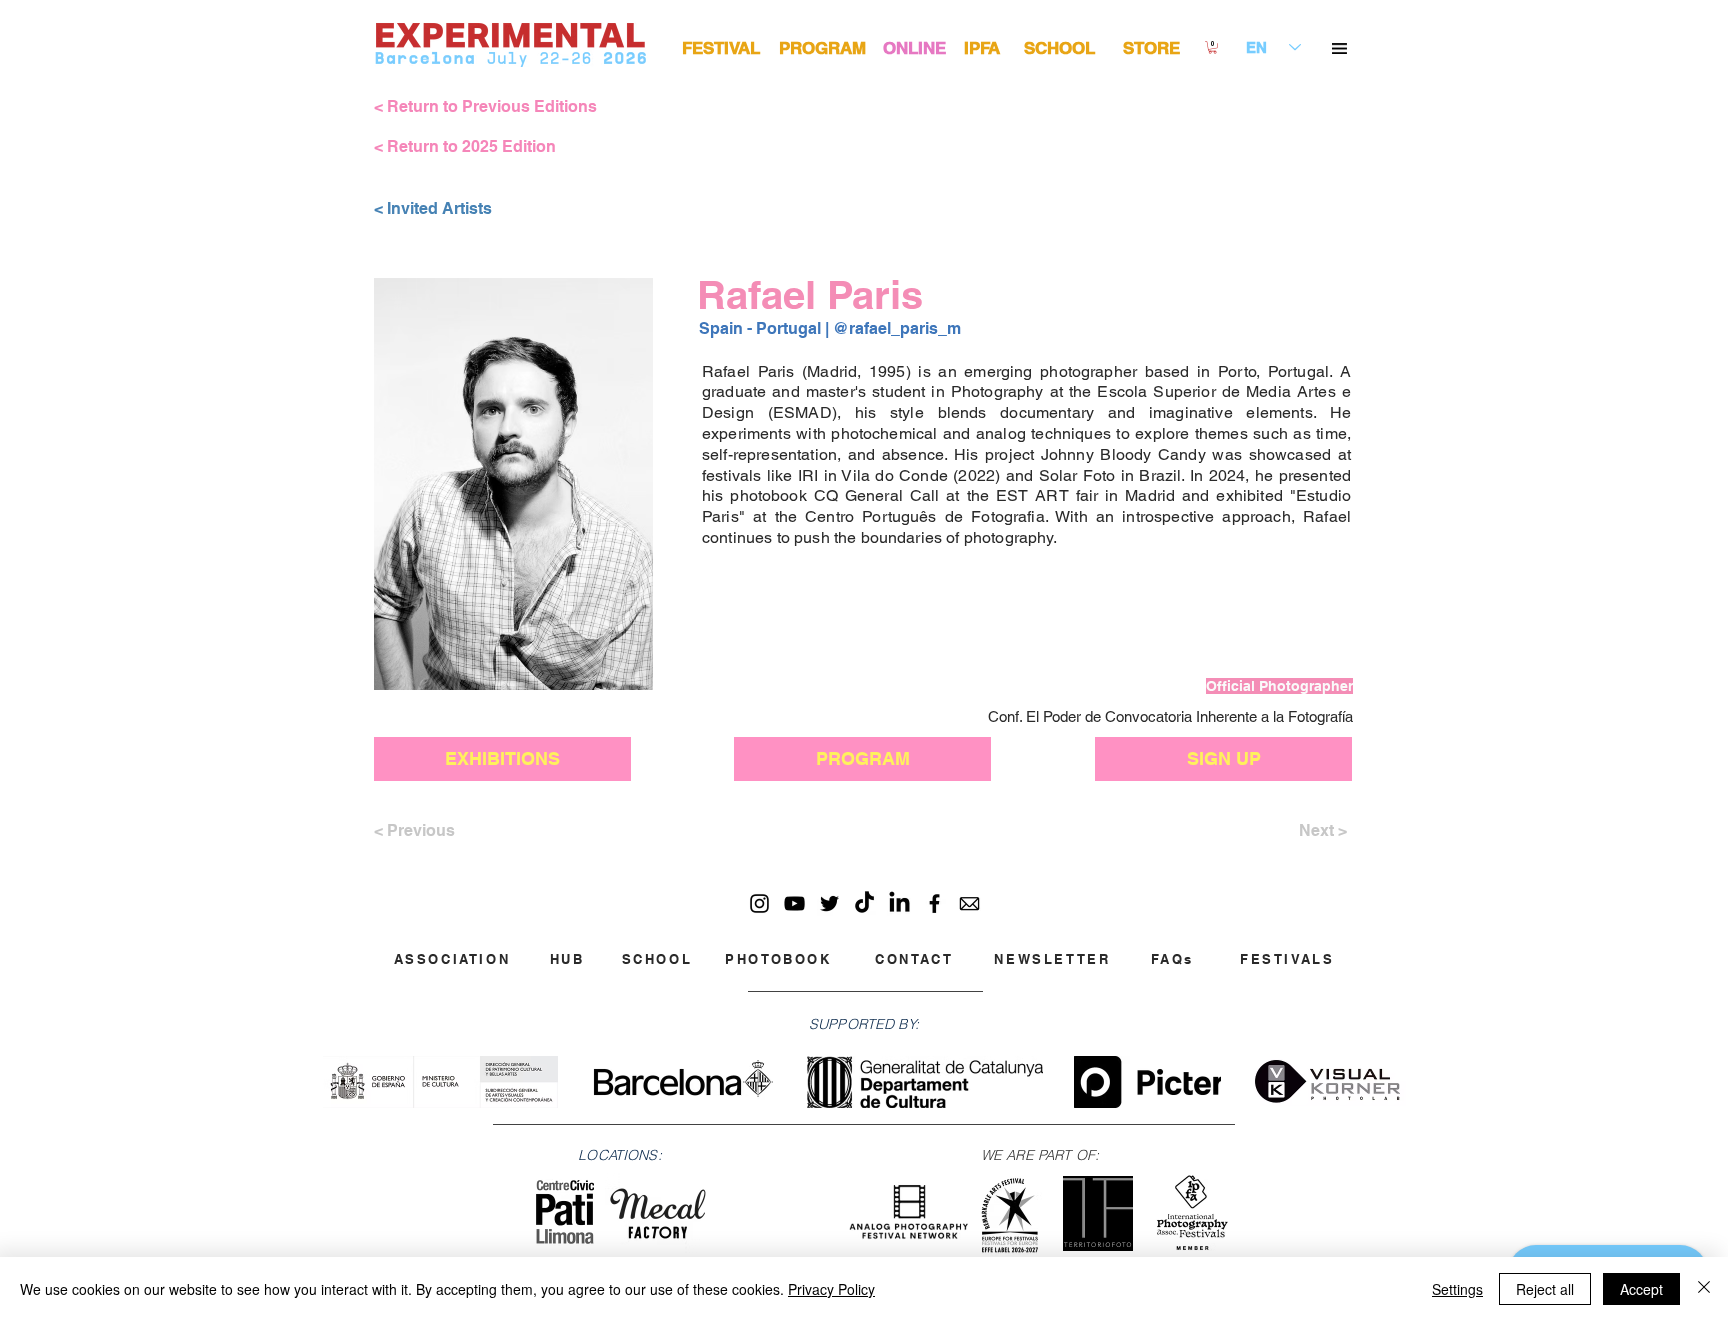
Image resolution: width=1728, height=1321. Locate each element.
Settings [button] (1457, 1289)
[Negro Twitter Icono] (829, 903)
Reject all (1545, 1289)
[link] (1212, 47)
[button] (1339, 48)
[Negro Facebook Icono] (934, 903)
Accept (1641, 1289)
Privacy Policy (831, 1289)
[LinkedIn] (899, 903)
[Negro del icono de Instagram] (759, 903)
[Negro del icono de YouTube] (794, 903)
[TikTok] (864, 903)
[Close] (1704, 1289)
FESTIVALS (1287, 959)
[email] (969, 903)
